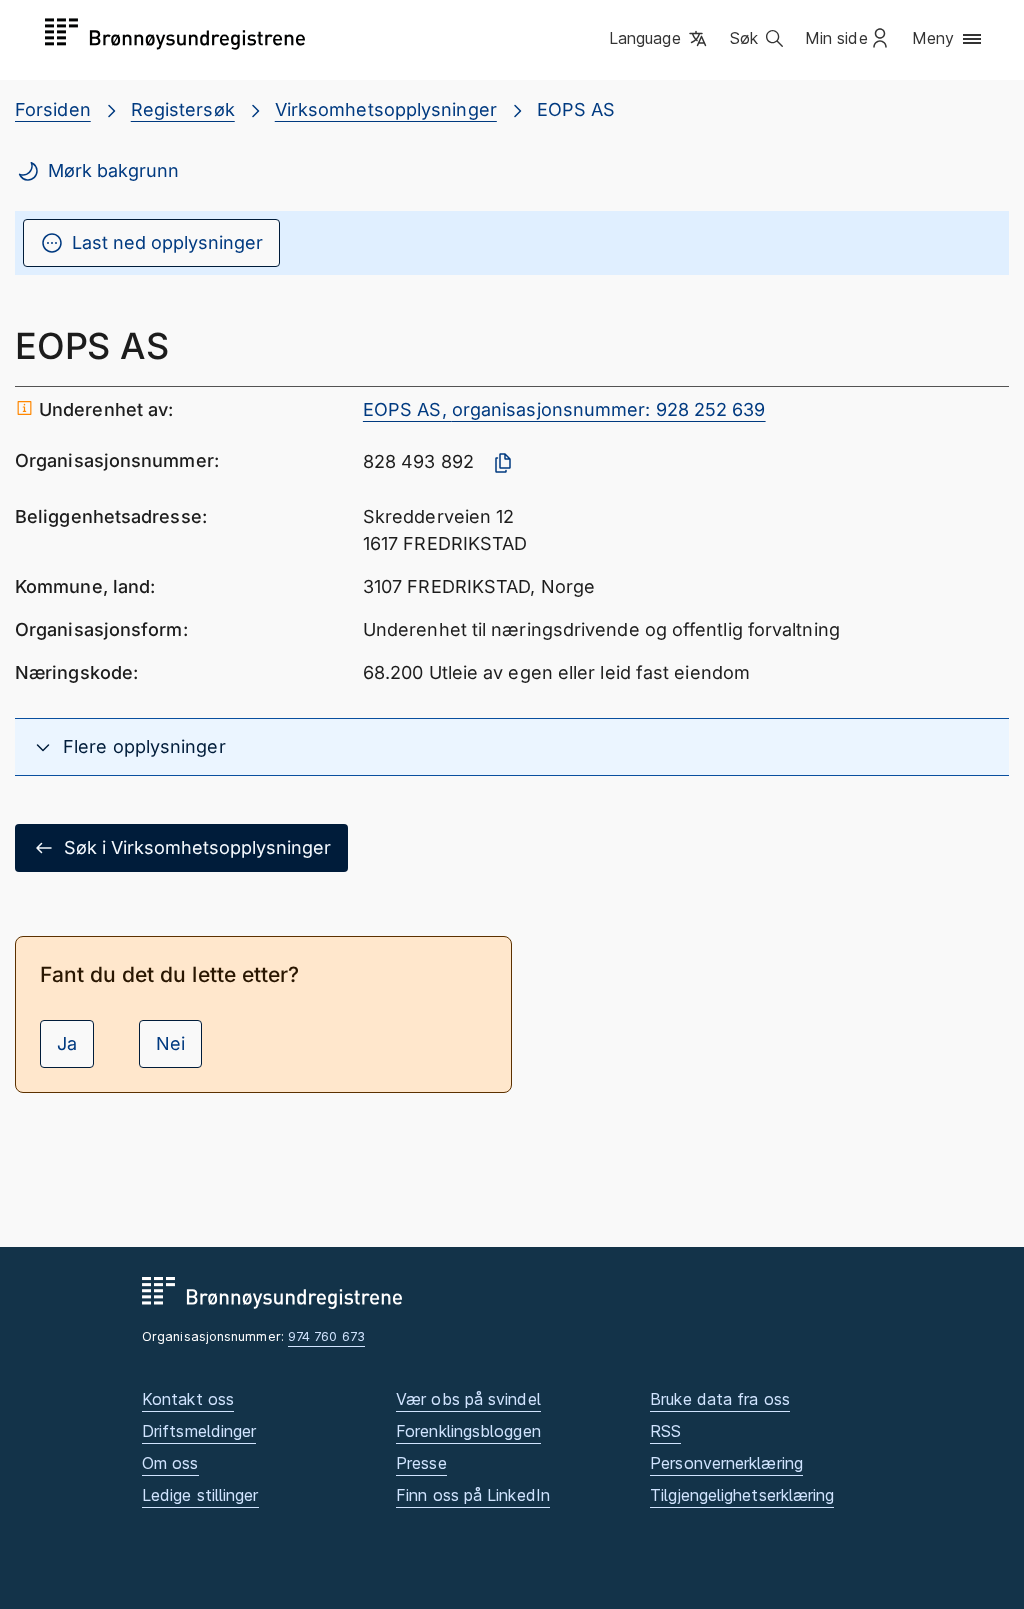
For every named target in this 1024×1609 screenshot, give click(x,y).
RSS (665, 1431)
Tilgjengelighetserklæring (742, 1495)
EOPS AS (576, 109)
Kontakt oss (188, 1399)
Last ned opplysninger (167, 242)
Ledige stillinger (200, 1495)
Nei (170, 1043)
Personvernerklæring (726, 1463)
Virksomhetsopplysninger (386, 109)
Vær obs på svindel (468, 1399)
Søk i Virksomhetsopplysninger (197, 847)
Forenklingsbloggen (468, 1431)
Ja (67, 1043)
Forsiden (53, 109)
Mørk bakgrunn (113, 170)
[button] (659, 39)
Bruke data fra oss (720, 1399)
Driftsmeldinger (199, 1431)
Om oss (170, 1463)
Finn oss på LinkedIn (473, 1495)
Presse (421, 1463)
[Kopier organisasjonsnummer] (503, 463)
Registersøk (183, 109)
